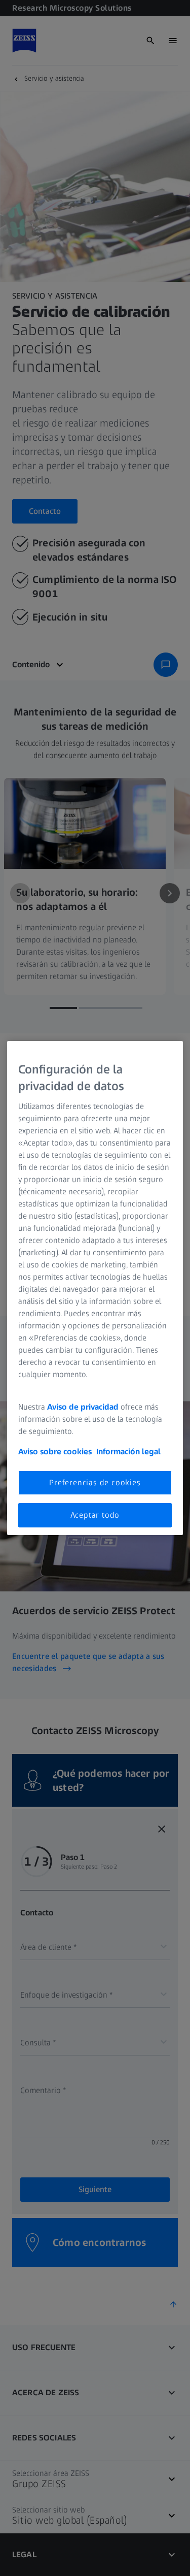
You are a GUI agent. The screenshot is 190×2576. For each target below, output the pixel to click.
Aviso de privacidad (83, 1407)
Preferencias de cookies (95, 1482)
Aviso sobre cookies (55, 1452)
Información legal (128, 1452)
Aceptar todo (95, 1515)
